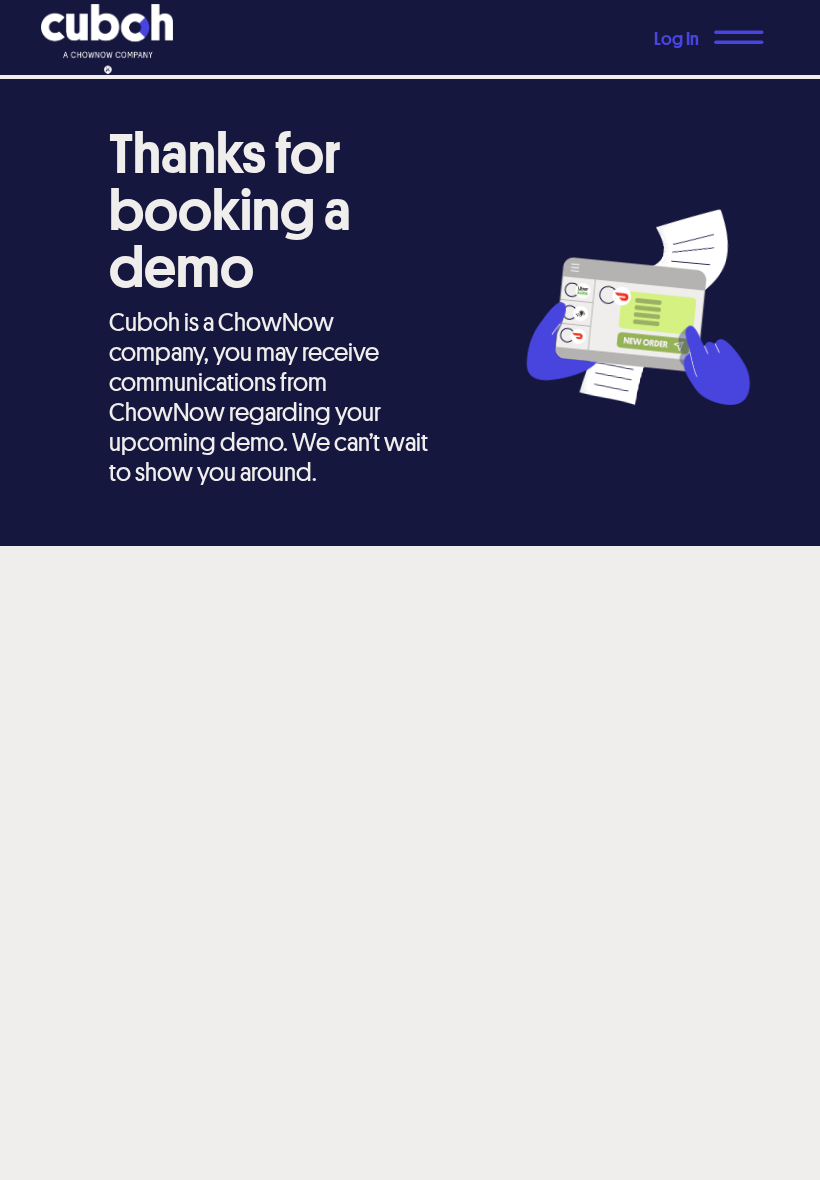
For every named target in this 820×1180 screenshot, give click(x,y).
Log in (676, 38)
